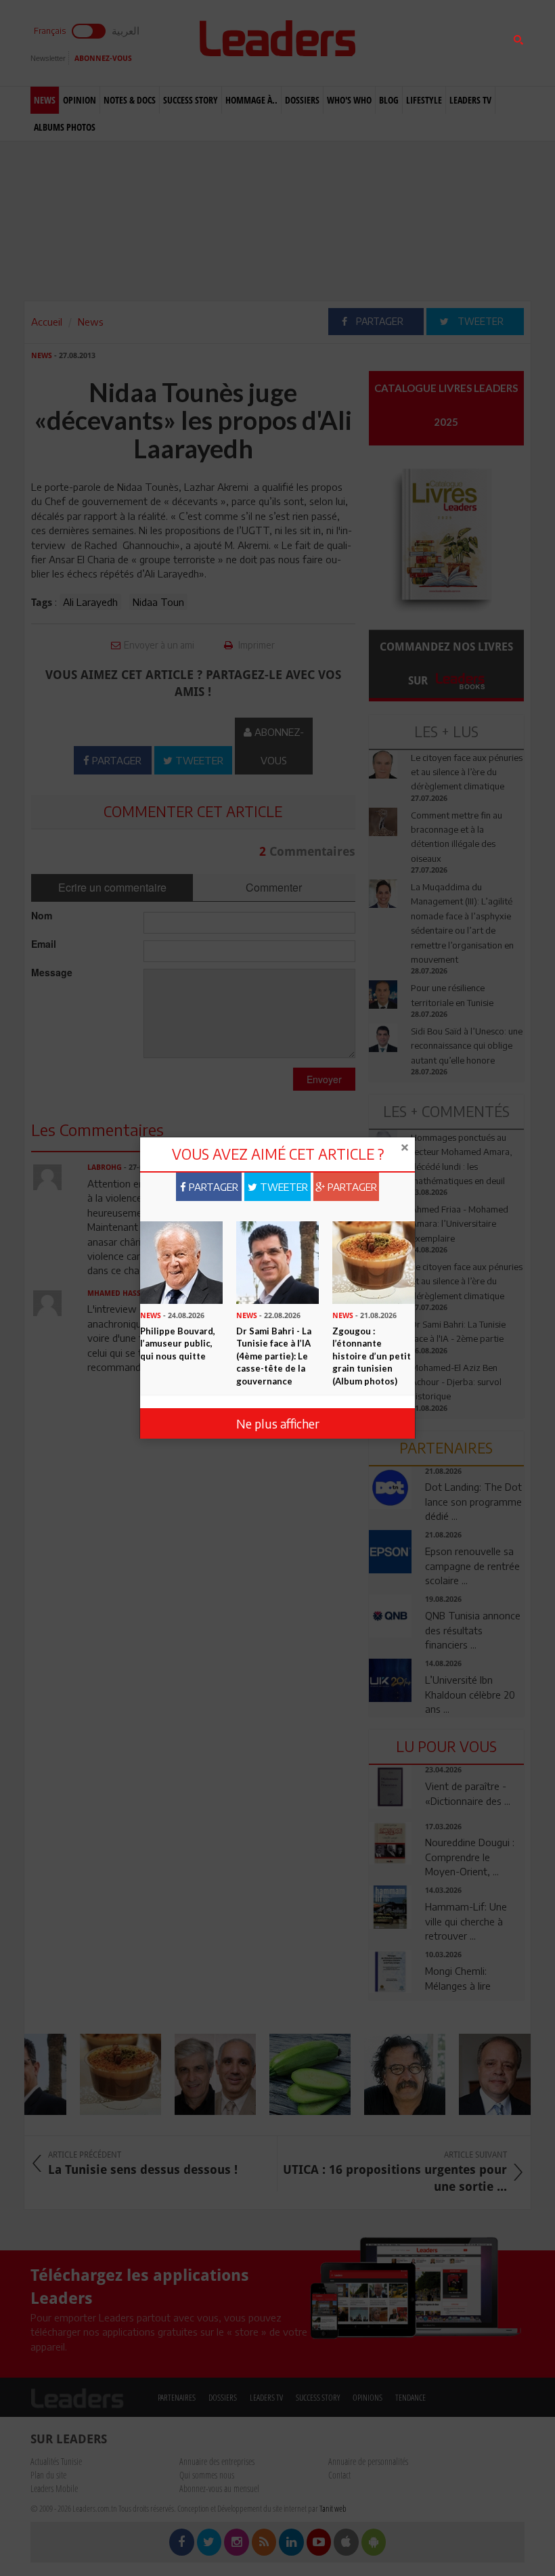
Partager (212, 1187)
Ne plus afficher (278, 1423)
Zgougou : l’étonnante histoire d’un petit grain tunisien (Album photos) (372, 1356)
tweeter (283, 1187)
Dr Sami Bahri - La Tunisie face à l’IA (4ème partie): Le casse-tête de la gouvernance (274, 1356)
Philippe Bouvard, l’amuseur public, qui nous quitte (178, 1344)
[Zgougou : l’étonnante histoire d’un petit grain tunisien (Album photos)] (374, 1261)
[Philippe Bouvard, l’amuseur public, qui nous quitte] (181, 1261)
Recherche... (401, 43)
